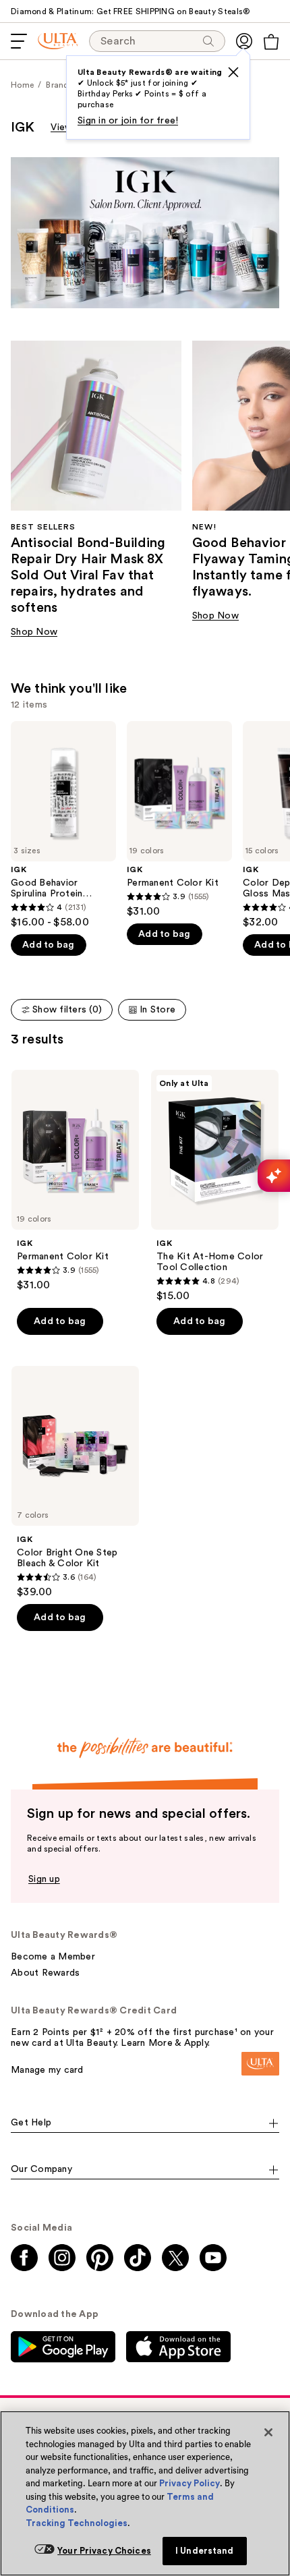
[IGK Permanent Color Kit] (179, 820)
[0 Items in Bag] (271, 42)
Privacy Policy (190, 2483)
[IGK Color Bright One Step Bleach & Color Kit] (75, 1482)
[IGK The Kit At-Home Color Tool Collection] (215, 1186)
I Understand (205, 2551)
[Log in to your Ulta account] (244, 41)
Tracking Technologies (77, 2523)
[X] (233, 72)
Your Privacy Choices (104, 2551)
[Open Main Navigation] (19, 41)
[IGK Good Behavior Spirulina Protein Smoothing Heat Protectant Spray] (63, 825)
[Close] (268, 2432)
